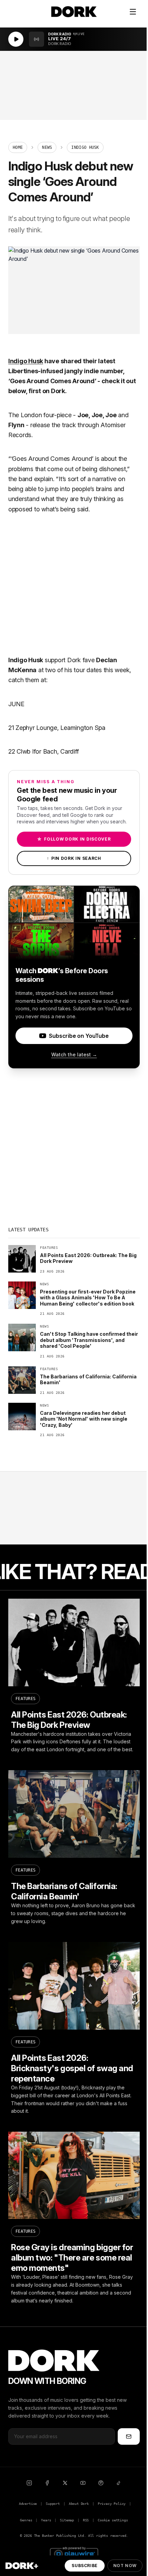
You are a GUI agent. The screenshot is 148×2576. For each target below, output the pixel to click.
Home (18, 147)
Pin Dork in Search (74, 858)
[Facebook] (47, 2483)
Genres (26, 2520)
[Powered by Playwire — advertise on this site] (74, 2553)
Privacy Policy (112, 2504)
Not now (125, 2566)
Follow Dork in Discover (74, 839)
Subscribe (84, 2566)
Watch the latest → (74, 1054)
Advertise (28, 2504)
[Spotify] (101, 2483)
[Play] (16, 39)
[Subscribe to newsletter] (129, 2436)
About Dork (79, 2504)
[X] (65, 2483)
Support (53, 2504)
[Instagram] (29, 2483)
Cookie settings (113, 2520)
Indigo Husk (26, 361)
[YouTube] (83, 2483)
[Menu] (133, 12)
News (47, 147)
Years (46, 2520)
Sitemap (67, 2520)
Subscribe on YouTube (79, 1036)
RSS (86, 2520)
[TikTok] (119, 2483)
